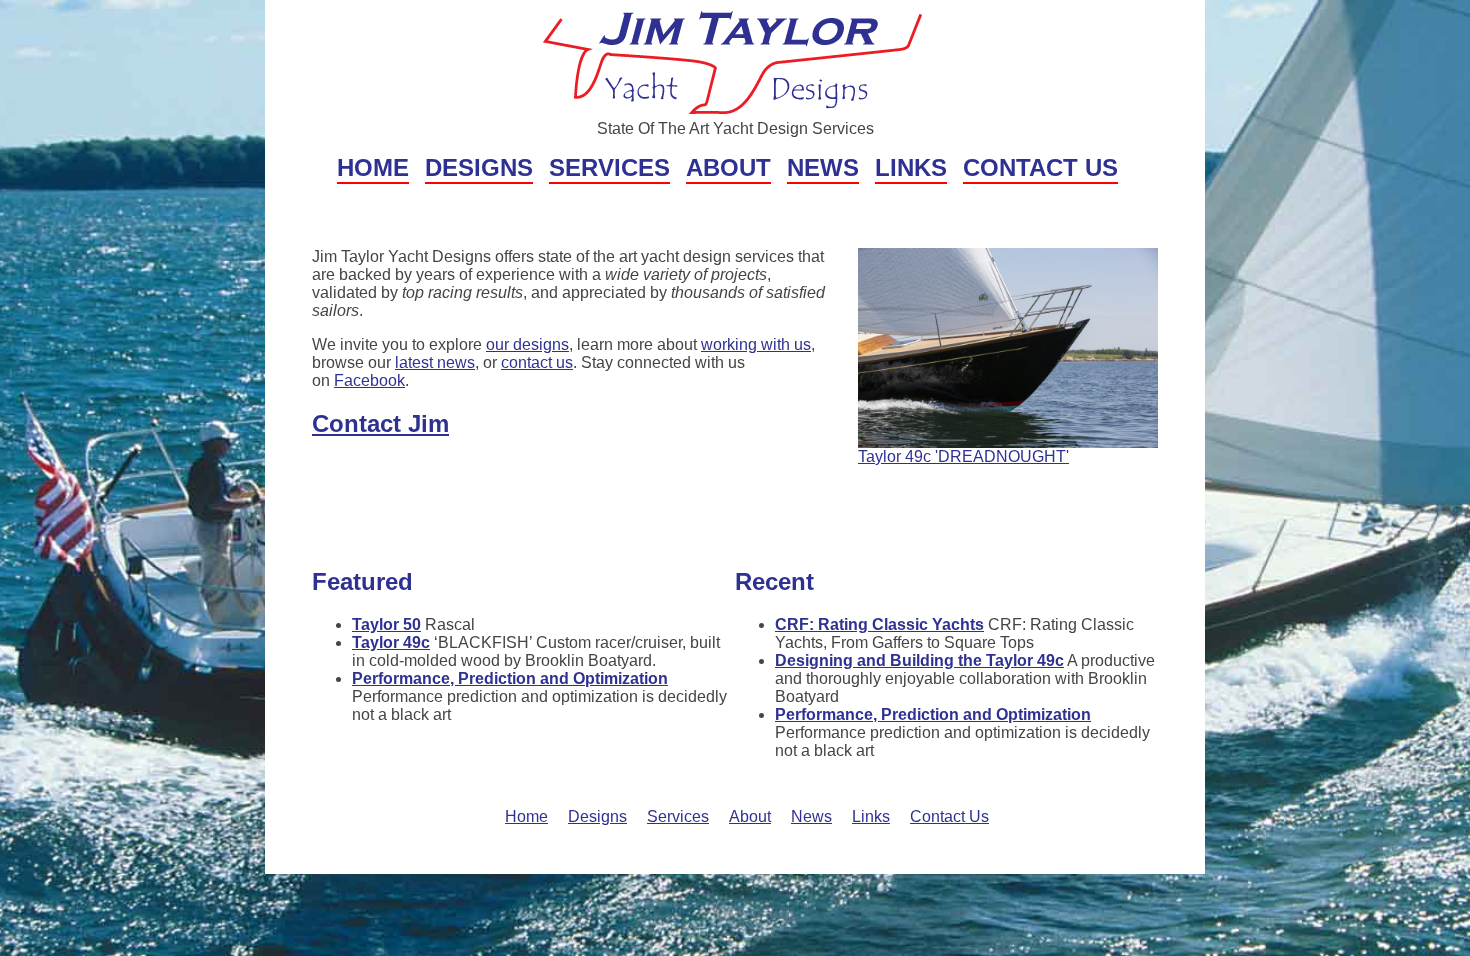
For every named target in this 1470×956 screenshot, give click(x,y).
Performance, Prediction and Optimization (510, 678)
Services (609, 167)
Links (911, 167)
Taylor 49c (391, 642)
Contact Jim (380, 423)
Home (373, 167)
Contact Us (1040, 167)
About (728, 167)
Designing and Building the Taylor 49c (919, 660)
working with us (756, 344)
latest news (435, 362)
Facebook (369, 380)
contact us (537, 362)
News (823, 167)
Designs (479, 167)
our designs (527, 344)
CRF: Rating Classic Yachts (879, 624)
